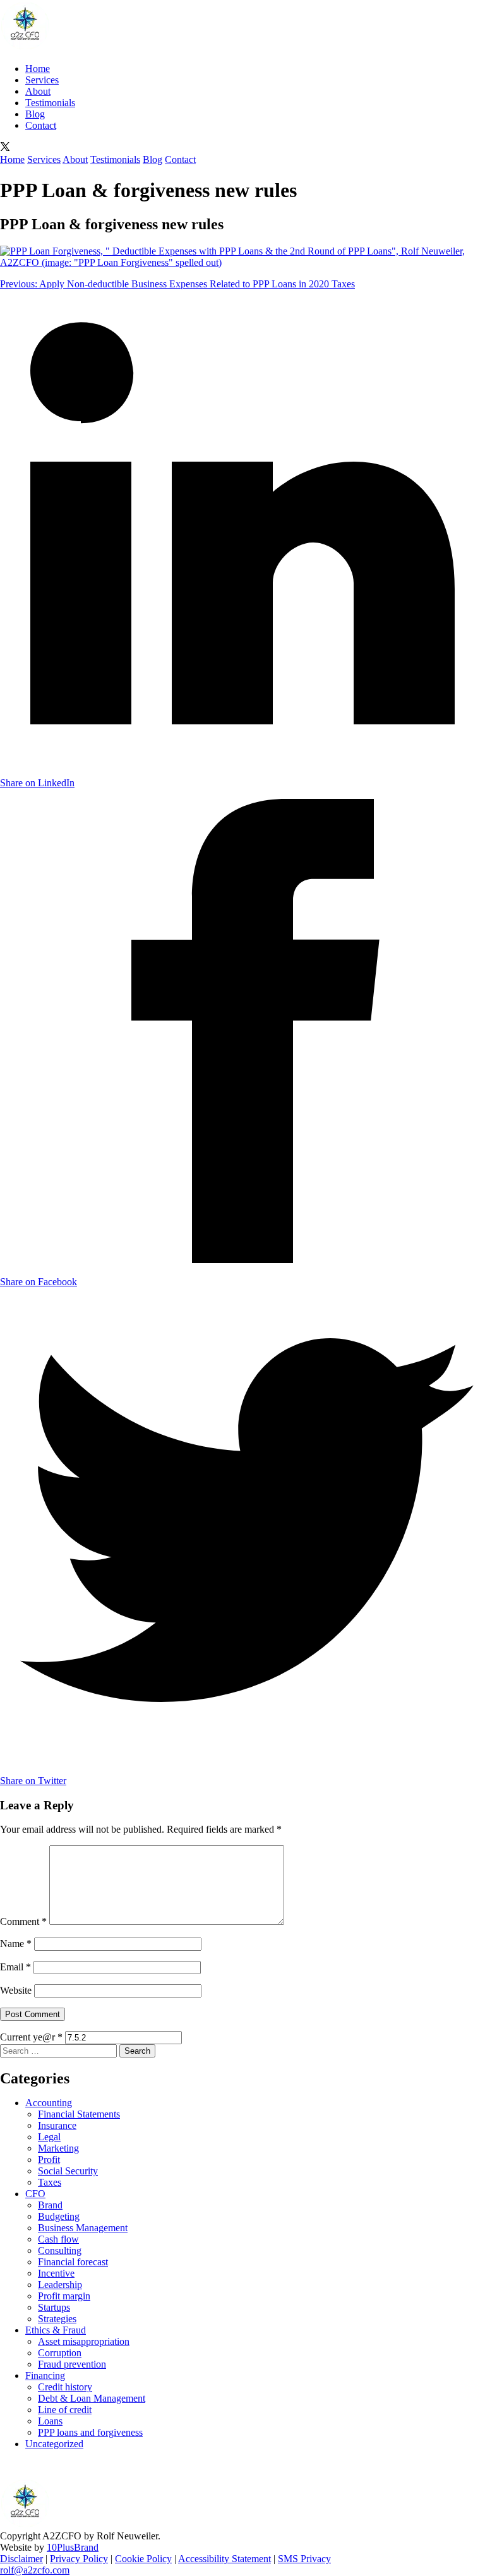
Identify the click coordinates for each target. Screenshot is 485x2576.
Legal (49, 2137)
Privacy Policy (79, 2559)
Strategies (57, 2319)
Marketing (58, 2148)
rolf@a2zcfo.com (35, 2570)
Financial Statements (79, 2114)
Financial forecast (73, 2262)
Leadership (60, 2285)
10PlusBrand (73, 2547)
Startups (54, 2307)
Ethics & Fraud (56, 2330)
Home (38, 69)
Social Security (68, 2171)
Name (16, 1944)
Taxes (50, 2182)
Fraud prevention (72, 2364)
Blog (35, 114)
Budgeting (59, 2216)
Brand (50, 2205)
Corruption (60, 2353)
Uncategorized (54, 2444)
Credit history (65, 2387)
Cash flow (58, 2239)
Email (15, 1967)
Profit (49, 2160)
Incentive (56, 2273)
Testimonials (50, 103)
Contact (41, 125)
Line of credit (65, 2410)
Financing (45, 2375)
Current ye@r (31, 2037)
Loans (50, 2421)
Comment (23, 1921)
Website (16, 1990)
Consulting (60, 2250)
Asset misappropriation (84, 2341)
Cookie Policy (143, 2559)
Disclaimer (21, 2559)
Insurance (57, 2125)
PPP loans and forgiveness (90, 2432)
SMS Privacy (304, 2559)
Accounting (49, 2103)
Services (42, 80)
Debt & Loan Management (92, 2398)
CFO (35, 2194)
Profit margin (64, 2296)
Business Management (83, 2228)
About (38, 91)
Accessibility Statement (225, 2559)
